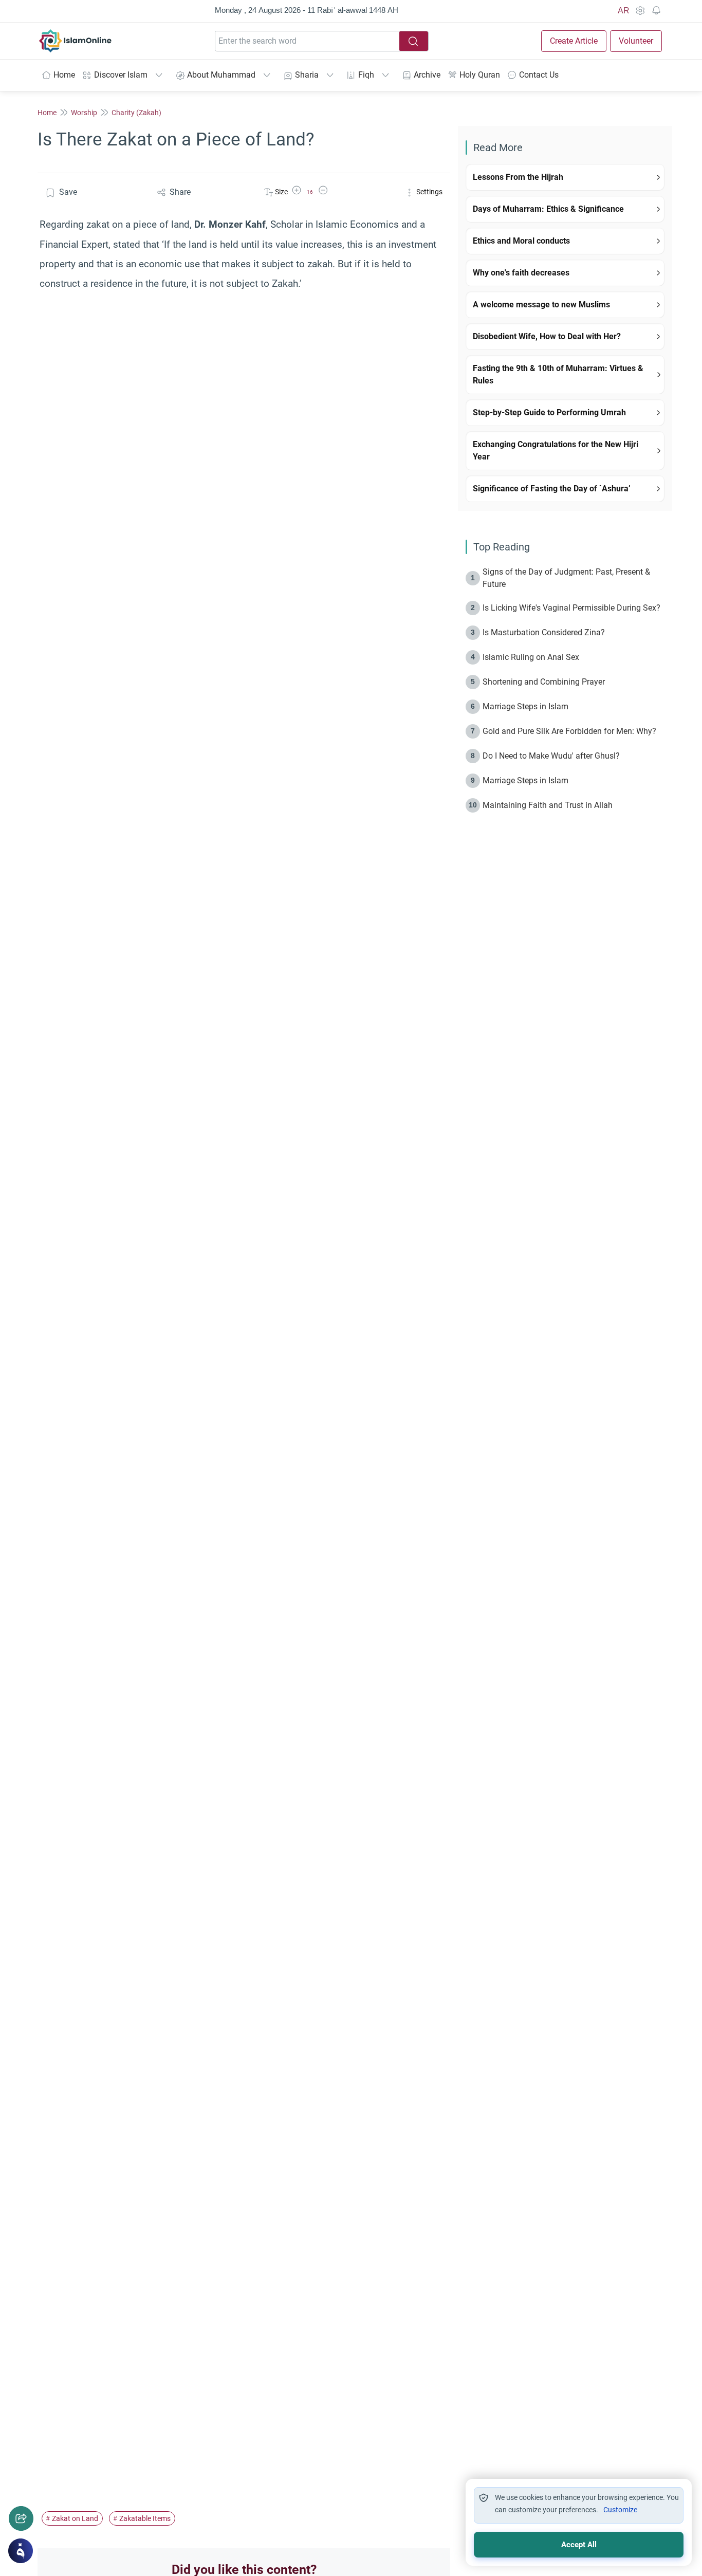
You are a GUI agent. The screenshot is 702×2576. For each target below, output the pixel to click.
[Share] (21, 2518)
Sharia (307, 75)
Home (64, 75)
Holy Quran (480, 75)
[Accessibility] (640, 11)
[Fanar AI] (21, 2551)
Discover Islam (121, 75)
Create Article (574, 41)
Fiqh (366, 75)
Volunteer (636, 41)
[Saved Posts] (656, 11)
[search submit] (414, 41)
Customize (620, 2510)
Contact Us (539, 75)
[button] (297, 192)
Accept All (579, 2545)
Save (68, 192)
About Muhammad (221, 75)
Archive (427, 75)
